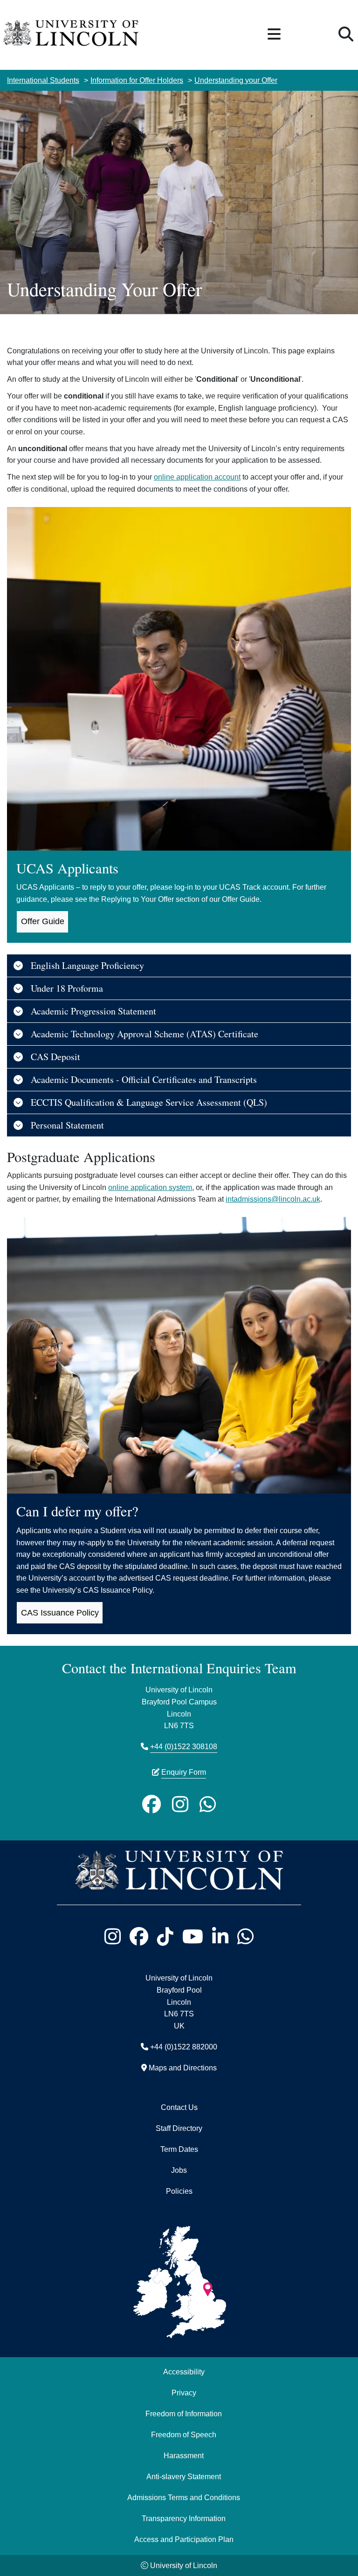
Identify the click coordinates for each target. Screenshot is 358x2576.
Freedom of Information (184, 2414)
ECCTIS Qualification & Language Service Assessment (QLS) (149, 1102)
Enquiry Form (184, 1772)
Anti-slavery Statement (184, 2476)
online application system (150, 1187)
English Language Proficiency (87, 965)
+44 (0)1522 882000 (184, 2047)
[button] (274, 35)
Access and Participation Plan (184, 2539)
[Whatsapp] (208, 1805)
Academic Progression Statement (93, 1011)
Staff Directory (179, 2128)
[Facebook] (151, 1805)
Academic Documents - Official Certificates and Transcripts (144, 1079)
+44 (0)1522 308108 (184, 1746)
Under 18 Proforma (67, 988)
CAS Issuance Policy (60, 1613)
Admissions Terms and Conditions (184, 2497)
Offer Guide (43, 921)
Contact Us (179, 2107)
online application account (197, 477)
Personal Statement (67, 1125)
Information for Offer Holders (137, 80)
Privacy (184, 2393)
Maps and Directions (183, 2068)
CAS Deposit (55, 1057)
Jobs (179, 2170)
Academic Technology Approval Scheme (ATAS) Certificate (145, 1034)
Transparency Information (184, 2518)
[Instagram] (180, 1805)
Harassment (184, 2455)
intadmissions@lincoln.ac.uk (273, 1199)
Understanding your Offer (236, 80)
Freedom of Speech (184, 2434)
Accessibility (184, 2372)
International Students (43, 80)
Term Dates (179, 2149)
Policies (179, 2191)
